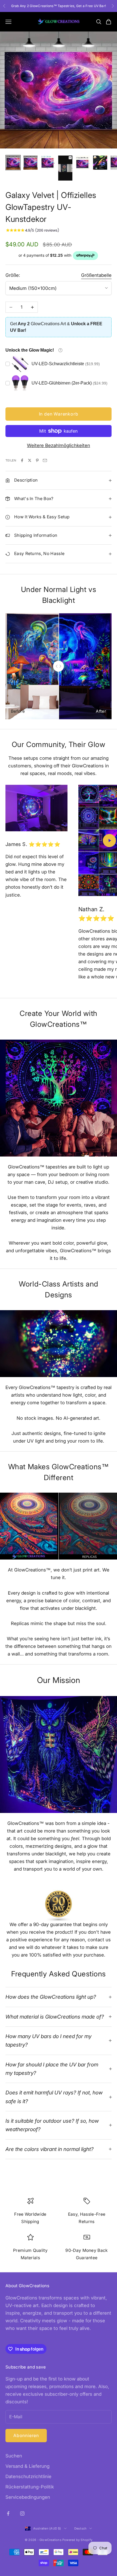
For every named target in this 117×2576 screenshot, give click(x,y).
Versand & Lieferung (27, 2466)
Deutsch (81, 2528)
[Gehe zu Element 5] (83, 163)
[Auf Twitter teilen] (30, 460)
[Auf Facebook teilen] (22, 460)
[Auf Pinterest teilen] (37, 460)
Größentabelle (96, 275)
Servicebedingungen (28, 2497)
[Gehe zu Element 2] (30, 163)
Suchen (14, 2456)
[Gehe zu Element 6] (100, 163)
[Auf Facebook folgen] (8, 2513)
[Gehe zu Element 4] (65, 168)
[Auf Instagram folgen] (22, 2513)
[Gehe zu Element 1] (13, 163)
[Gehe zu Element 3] (48, 163)
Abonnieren (26, 2435)
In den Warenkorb (59, 414)
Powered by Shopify (77, 2540)
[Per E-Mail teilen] (45, 460)
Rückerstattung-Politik (30, 2487)
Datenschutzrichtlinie (28, 2476)
